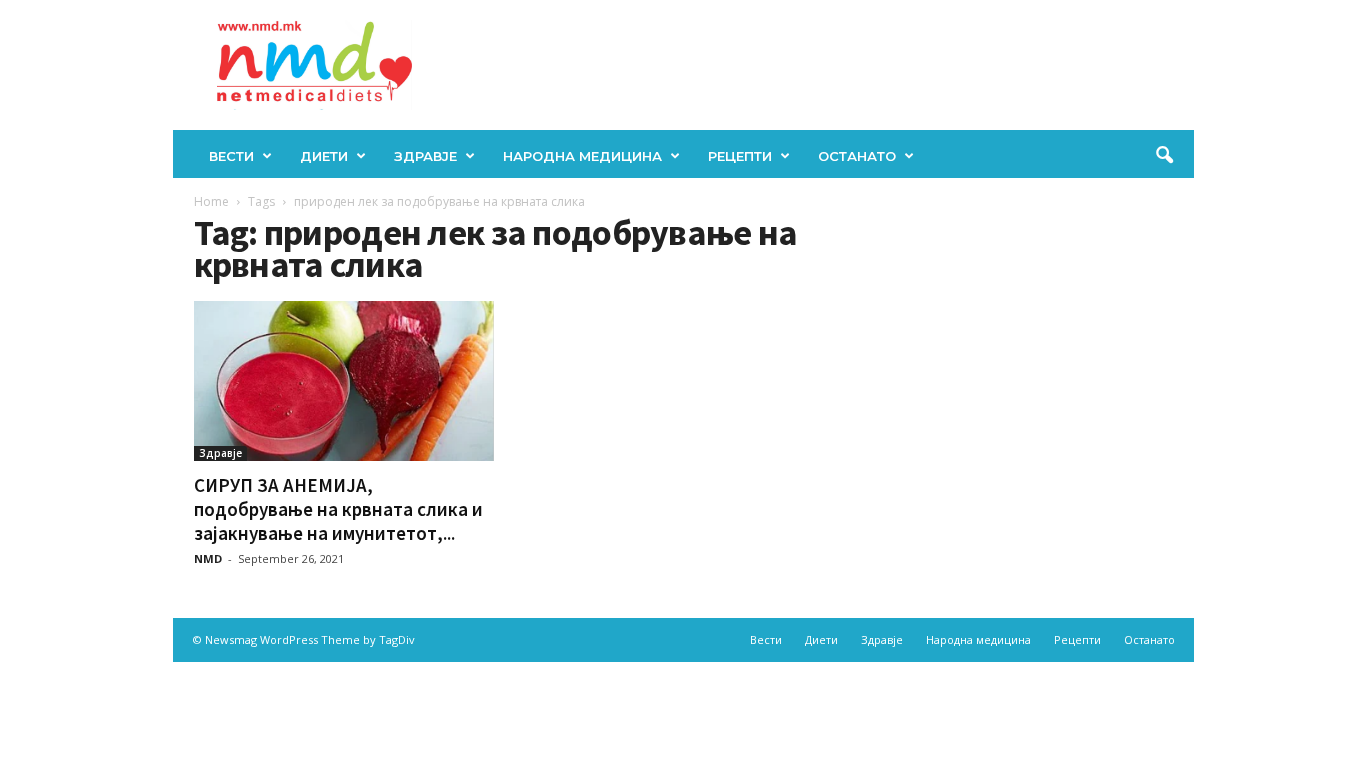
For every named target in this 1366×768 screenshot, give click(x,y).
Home (211, 201)
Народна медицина (582, 156)
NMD (208, 558)
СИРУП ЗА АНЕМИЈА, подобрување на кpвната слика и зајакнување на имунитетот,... (338, 509)
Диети (324, 156)
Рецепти (740, 156)
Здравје (425, 156)
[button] (1164, 156)
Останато (857, 156)
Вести (231, 156)
